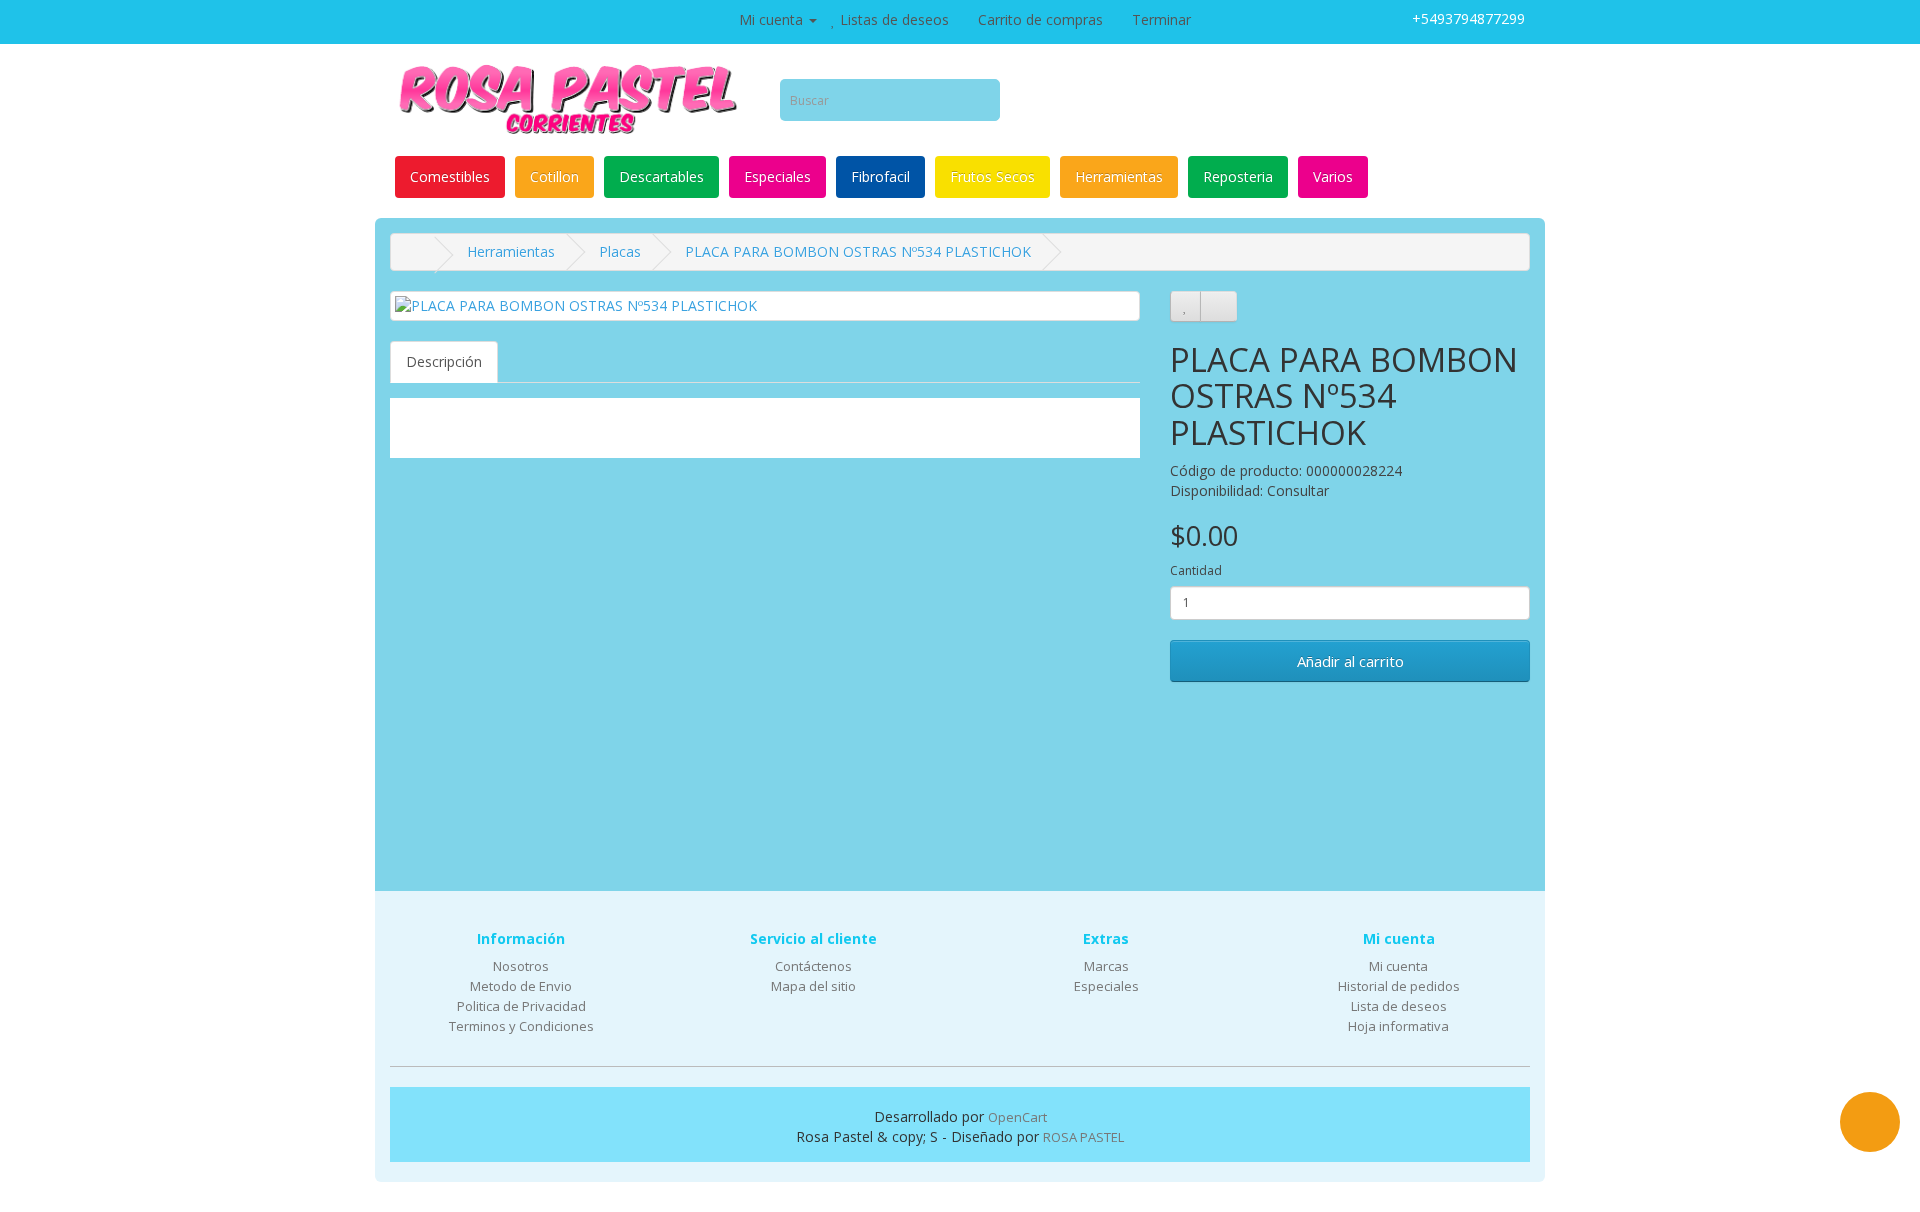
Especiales (777, 176)
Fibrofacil (880, 176)
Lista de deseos (1399, 1006)
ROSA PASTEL (1083, 1137)
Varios (1333, 176)
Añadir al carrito (1350, 661)
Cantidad (1196, 570)
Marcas (1106, 966)
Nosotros (521, 966)
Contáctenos (813, 966)
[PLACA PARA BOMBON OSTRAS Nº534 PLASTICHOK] (765, 306)
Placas (620, 251)
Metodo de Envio (521, 986)
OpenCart (1017, 1117)
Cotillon (554, 176)
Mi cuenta (1398, 966)
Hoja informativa (1398, 1026)
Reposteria (1238, 176)
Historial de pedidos (1399, 986)
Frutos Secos (992, 176)
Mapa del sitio (813, 986)
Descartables (661, 176)
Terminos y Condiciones (521, 1026)
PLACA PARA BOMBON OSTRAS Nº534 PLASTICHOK (858, 251)
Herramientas (1119, 176)
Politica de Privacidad (521, 1006)
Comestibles (450, 176)
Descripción (444, 361)
